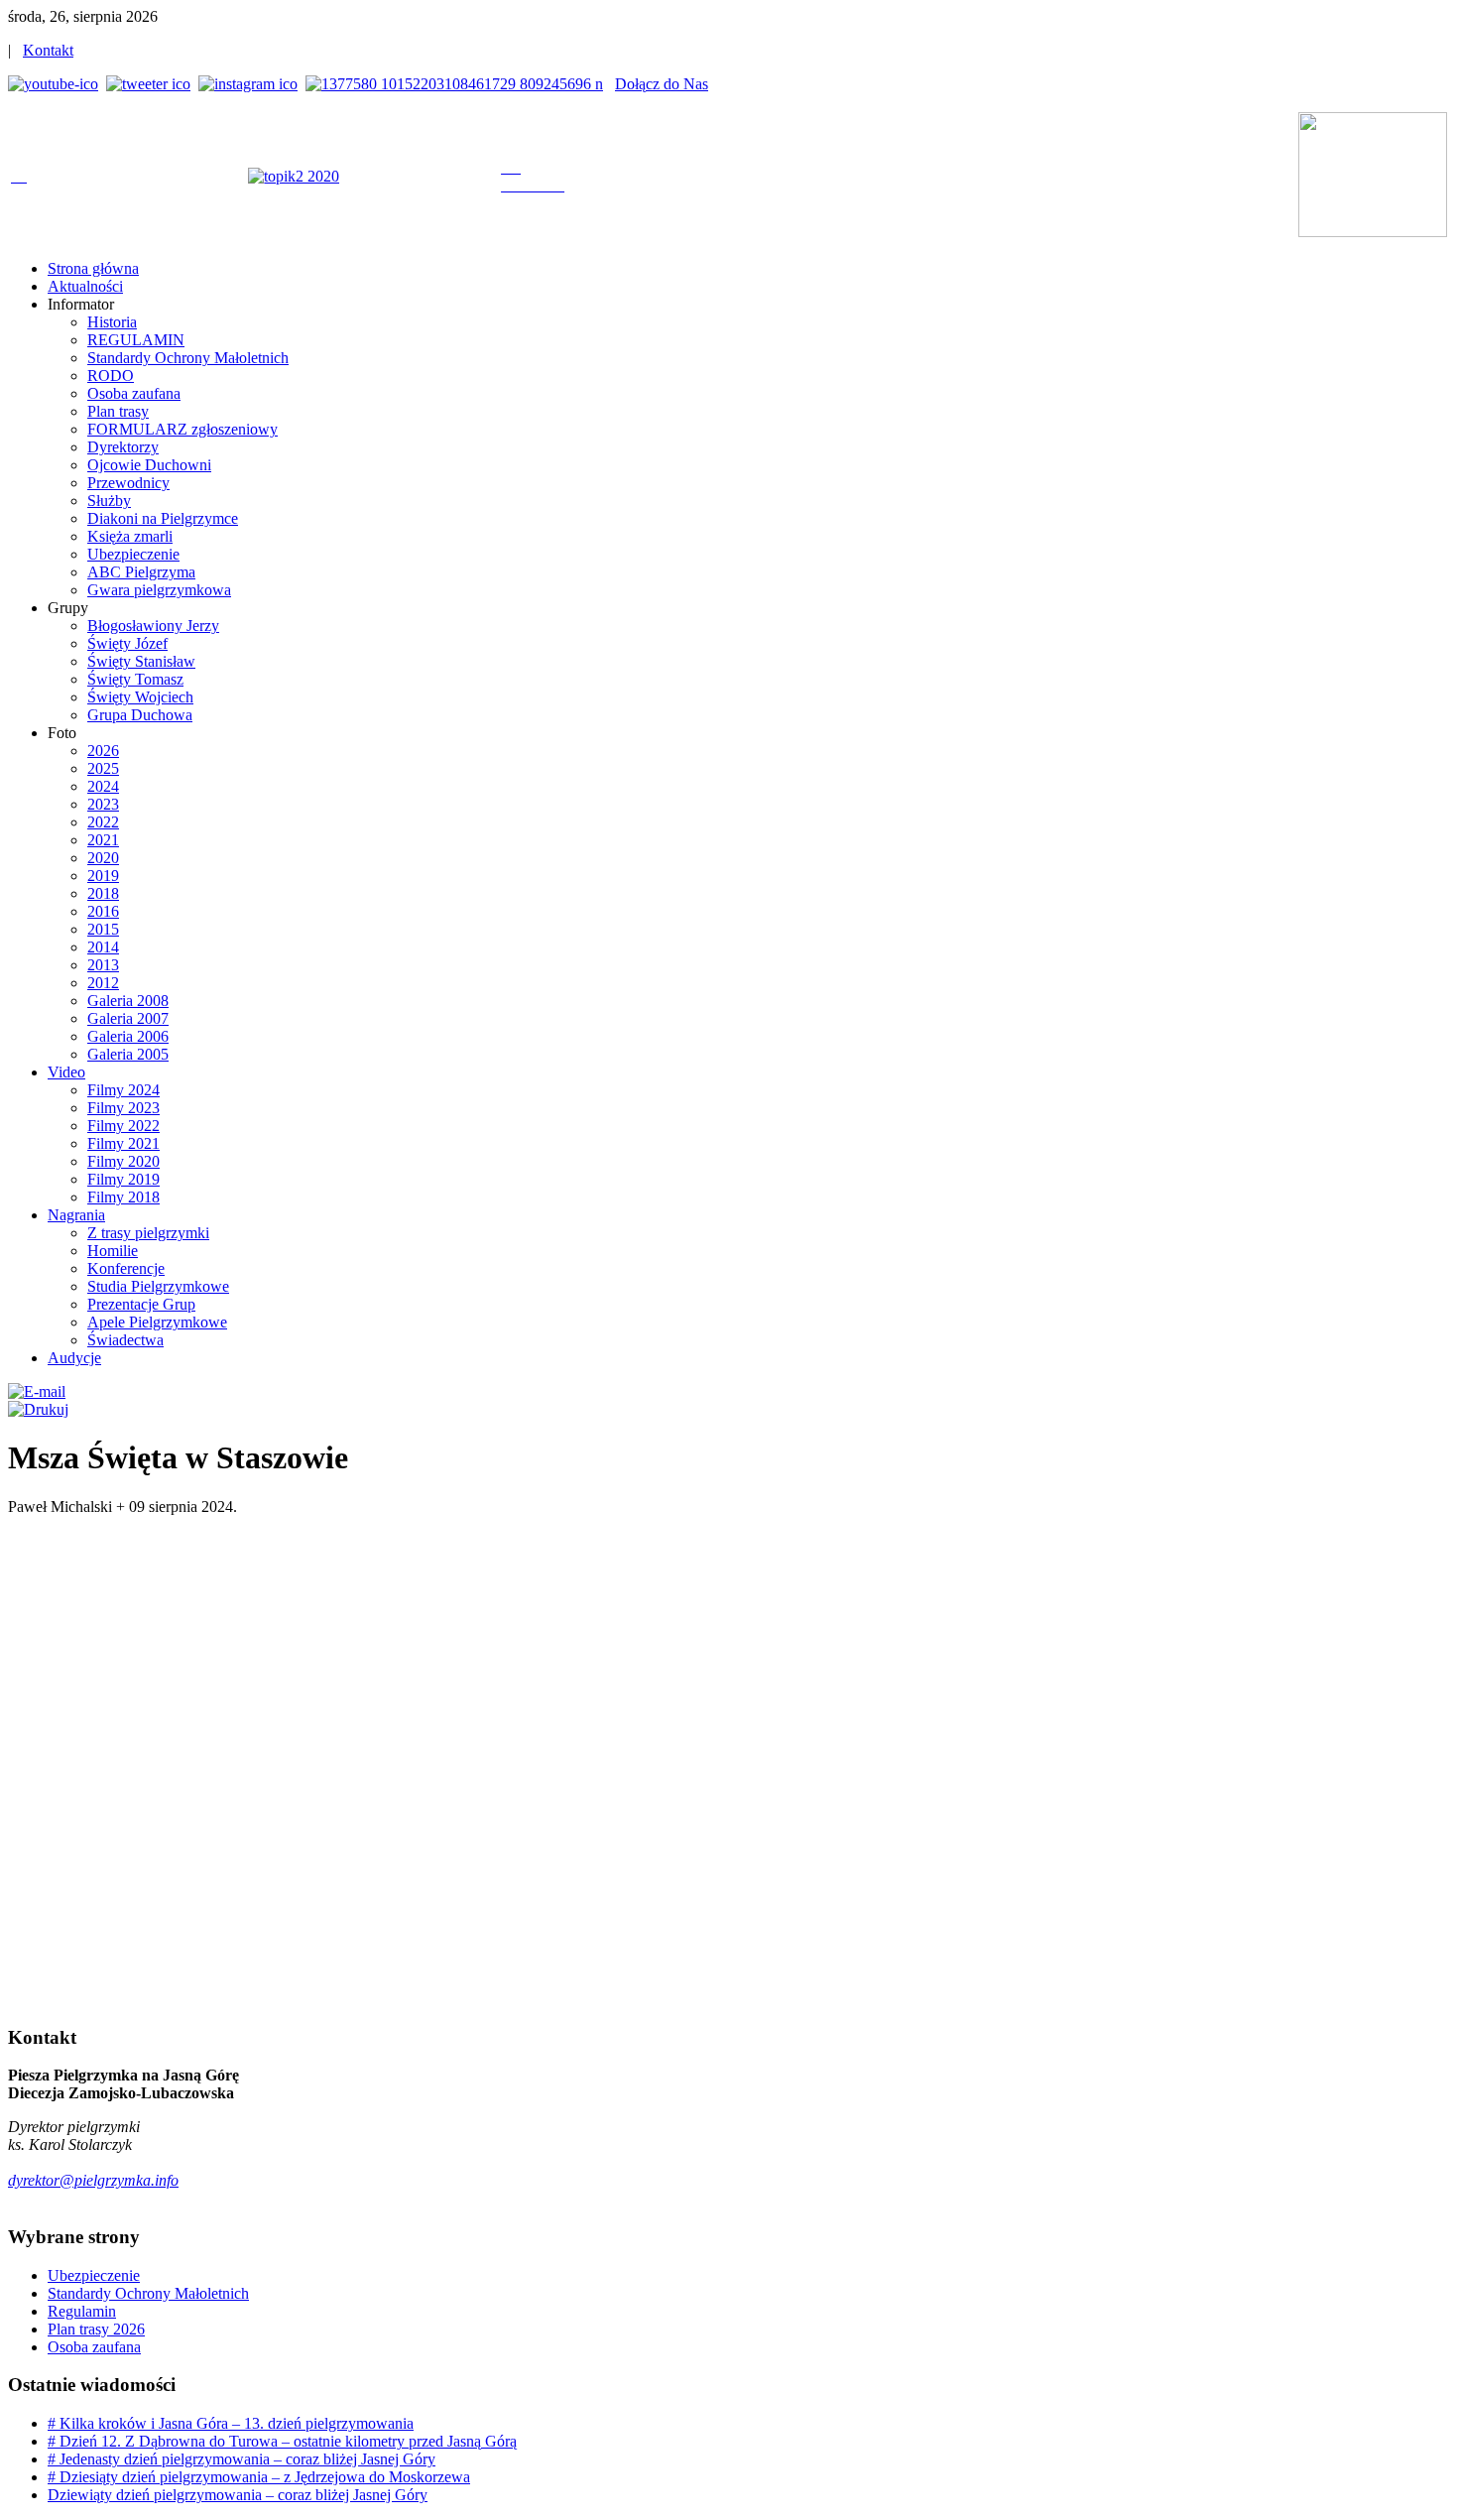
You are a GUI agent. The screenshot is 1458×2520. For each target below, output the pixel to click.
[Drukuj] (38, 1409)
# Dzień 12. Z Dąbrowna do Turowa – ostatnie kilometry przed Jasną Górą (282, 2441)
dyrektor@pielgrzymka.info (93, 2180)
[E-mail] (37, 1391)
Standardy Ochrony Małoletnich (148, 2293)
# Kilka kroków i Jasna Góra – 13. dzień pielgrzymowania (231, 2423)
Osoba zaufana (94, 2347)
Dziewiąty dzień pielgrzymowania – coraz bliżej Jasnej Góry (238, 2495)
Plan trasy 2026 (96, 2329)
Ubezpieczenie (94, 2275)
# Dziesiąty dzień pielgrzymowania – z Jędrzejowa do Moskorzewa (259, 2477)
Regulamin (82, 2311)
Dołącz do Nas (662, 84)
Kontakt (48, 50)
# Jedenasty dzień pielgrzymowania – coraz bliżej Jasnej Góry (242, 2459)
